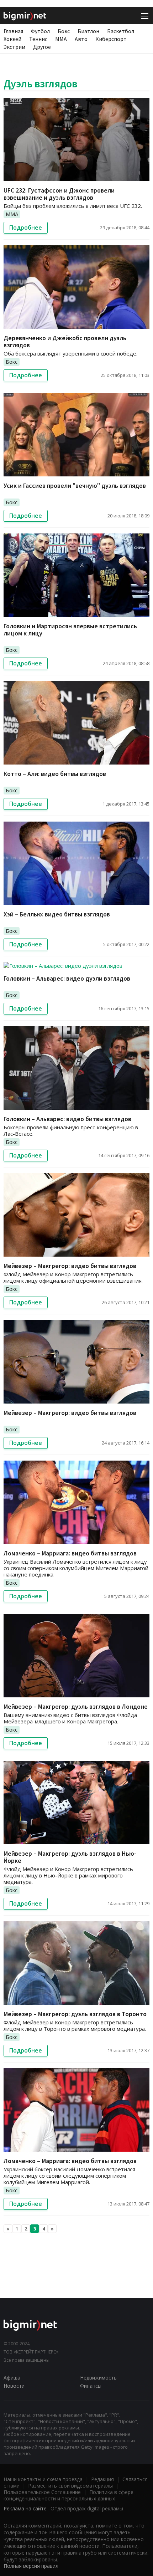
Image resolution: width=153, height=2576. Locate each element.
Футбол (40, 31)
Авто (81, 39)
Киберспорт (111, 39)
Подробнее (26, 228)
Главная (13, 31)
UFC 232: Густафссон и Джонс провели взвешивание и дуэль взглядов (59, 194)
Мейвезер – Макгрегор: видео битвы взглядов (70, 1266)
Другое (42, 47)
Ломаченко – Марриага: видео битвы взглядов (70, 1553)
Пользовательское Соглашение (42, 2492)
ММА (61, 39)
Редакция (102, 2479)
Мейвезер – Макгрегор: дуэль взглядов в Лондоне (76, 1706)
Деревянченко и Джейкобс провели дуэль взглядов (65, 341)
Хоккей (12, 39)
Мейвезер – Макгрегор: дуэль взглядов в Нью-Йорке (70, 1857)
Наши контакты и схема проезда (43, 2479)
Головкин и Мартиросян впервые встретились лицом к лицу (70, 630)
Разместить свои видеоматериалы (70, 2486)
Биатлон (88, 31)
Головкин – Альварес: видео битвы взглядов (67, 1119)
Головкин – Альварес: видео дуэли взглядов (67, 978)
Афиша (12, 2378)
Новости (14, 2386)
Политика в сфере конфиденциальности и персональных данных (68, 2495)
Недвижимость (98, 2378)
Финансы (91, 2386)
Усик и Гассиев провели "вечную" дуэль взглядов (75, 485)
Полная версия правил (31, 2566)
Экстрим (14, 47)
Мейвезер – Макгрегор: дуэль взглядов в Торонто (75, 2014)
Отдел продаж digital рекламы (87, 2508)
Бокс (64, 31)
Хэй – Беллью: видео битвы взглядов (57, 914)
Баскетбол (121, 31)
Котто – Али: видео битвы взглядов (55, 774)
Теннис (38, 39)
